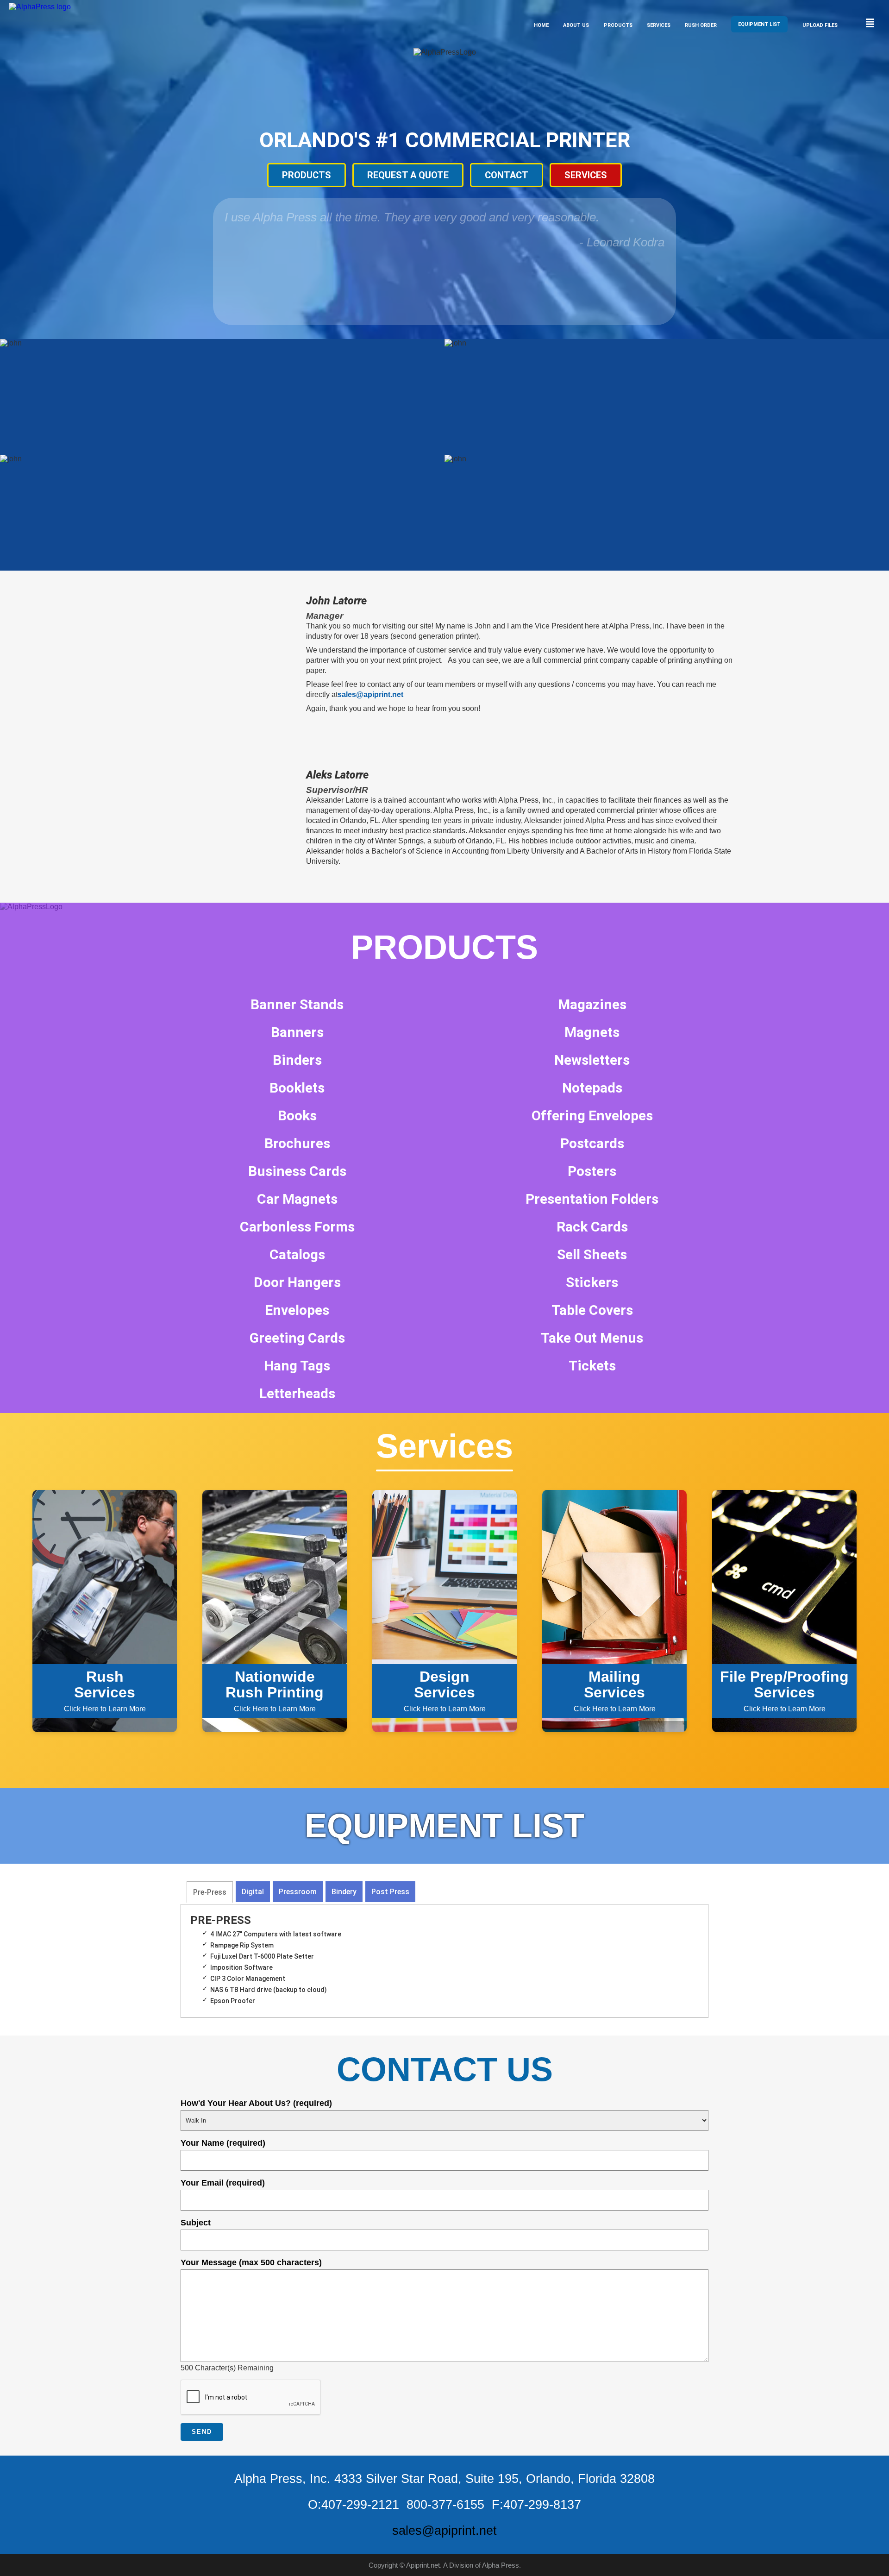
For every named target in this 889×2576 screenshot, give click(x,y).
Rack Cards (592, 1227)
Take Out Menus (592, 1338)
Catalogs (297, 1254)
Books (297, 1115)
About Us (576, 25)
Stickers (592, 1282)
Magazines (592, 1004)
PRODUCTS (307, 175)
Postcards (592, 1143)
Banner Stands (297, 1004)
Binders (297, 1060)
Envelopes (297, 1310)
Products (618, 25)
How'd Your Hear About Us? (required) (256, 2103)
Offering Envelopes (592, 1115)
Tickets (592, 1366)
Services (659, 25)
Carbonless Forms (297, 1227)
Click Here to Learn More (105, 1691)
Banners (297, 1032)
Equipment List (759, 24)
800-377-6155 (445, 2505)
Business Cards (297, 1171)
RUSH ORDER (701, 25)
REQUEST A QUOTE (408, 175)
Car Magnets (297, 1199)
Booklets (297, 1088)
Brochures (297, 1143)
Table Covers (592, 1310)
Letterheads (297, 1393)
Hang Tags (297, 1366)
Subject (196, 2223)
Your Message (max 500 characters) (251, 2262)
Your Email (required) (223, 2183)
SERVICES (586, 175)
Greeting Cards (297, 1338)
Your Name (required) (223, 2143)
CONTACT (507, 175)
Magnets (592, 1032)
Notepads (592, 1088)
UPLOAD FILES (820, 25)
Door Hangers (297, 1282)
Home (541, 25)
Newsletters (592, 1060)
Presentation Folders (592, 1199)
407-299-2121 (360, 2505)
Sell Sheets (592, 1254)
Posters (592, 1171)
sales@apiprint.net (370, 694)
